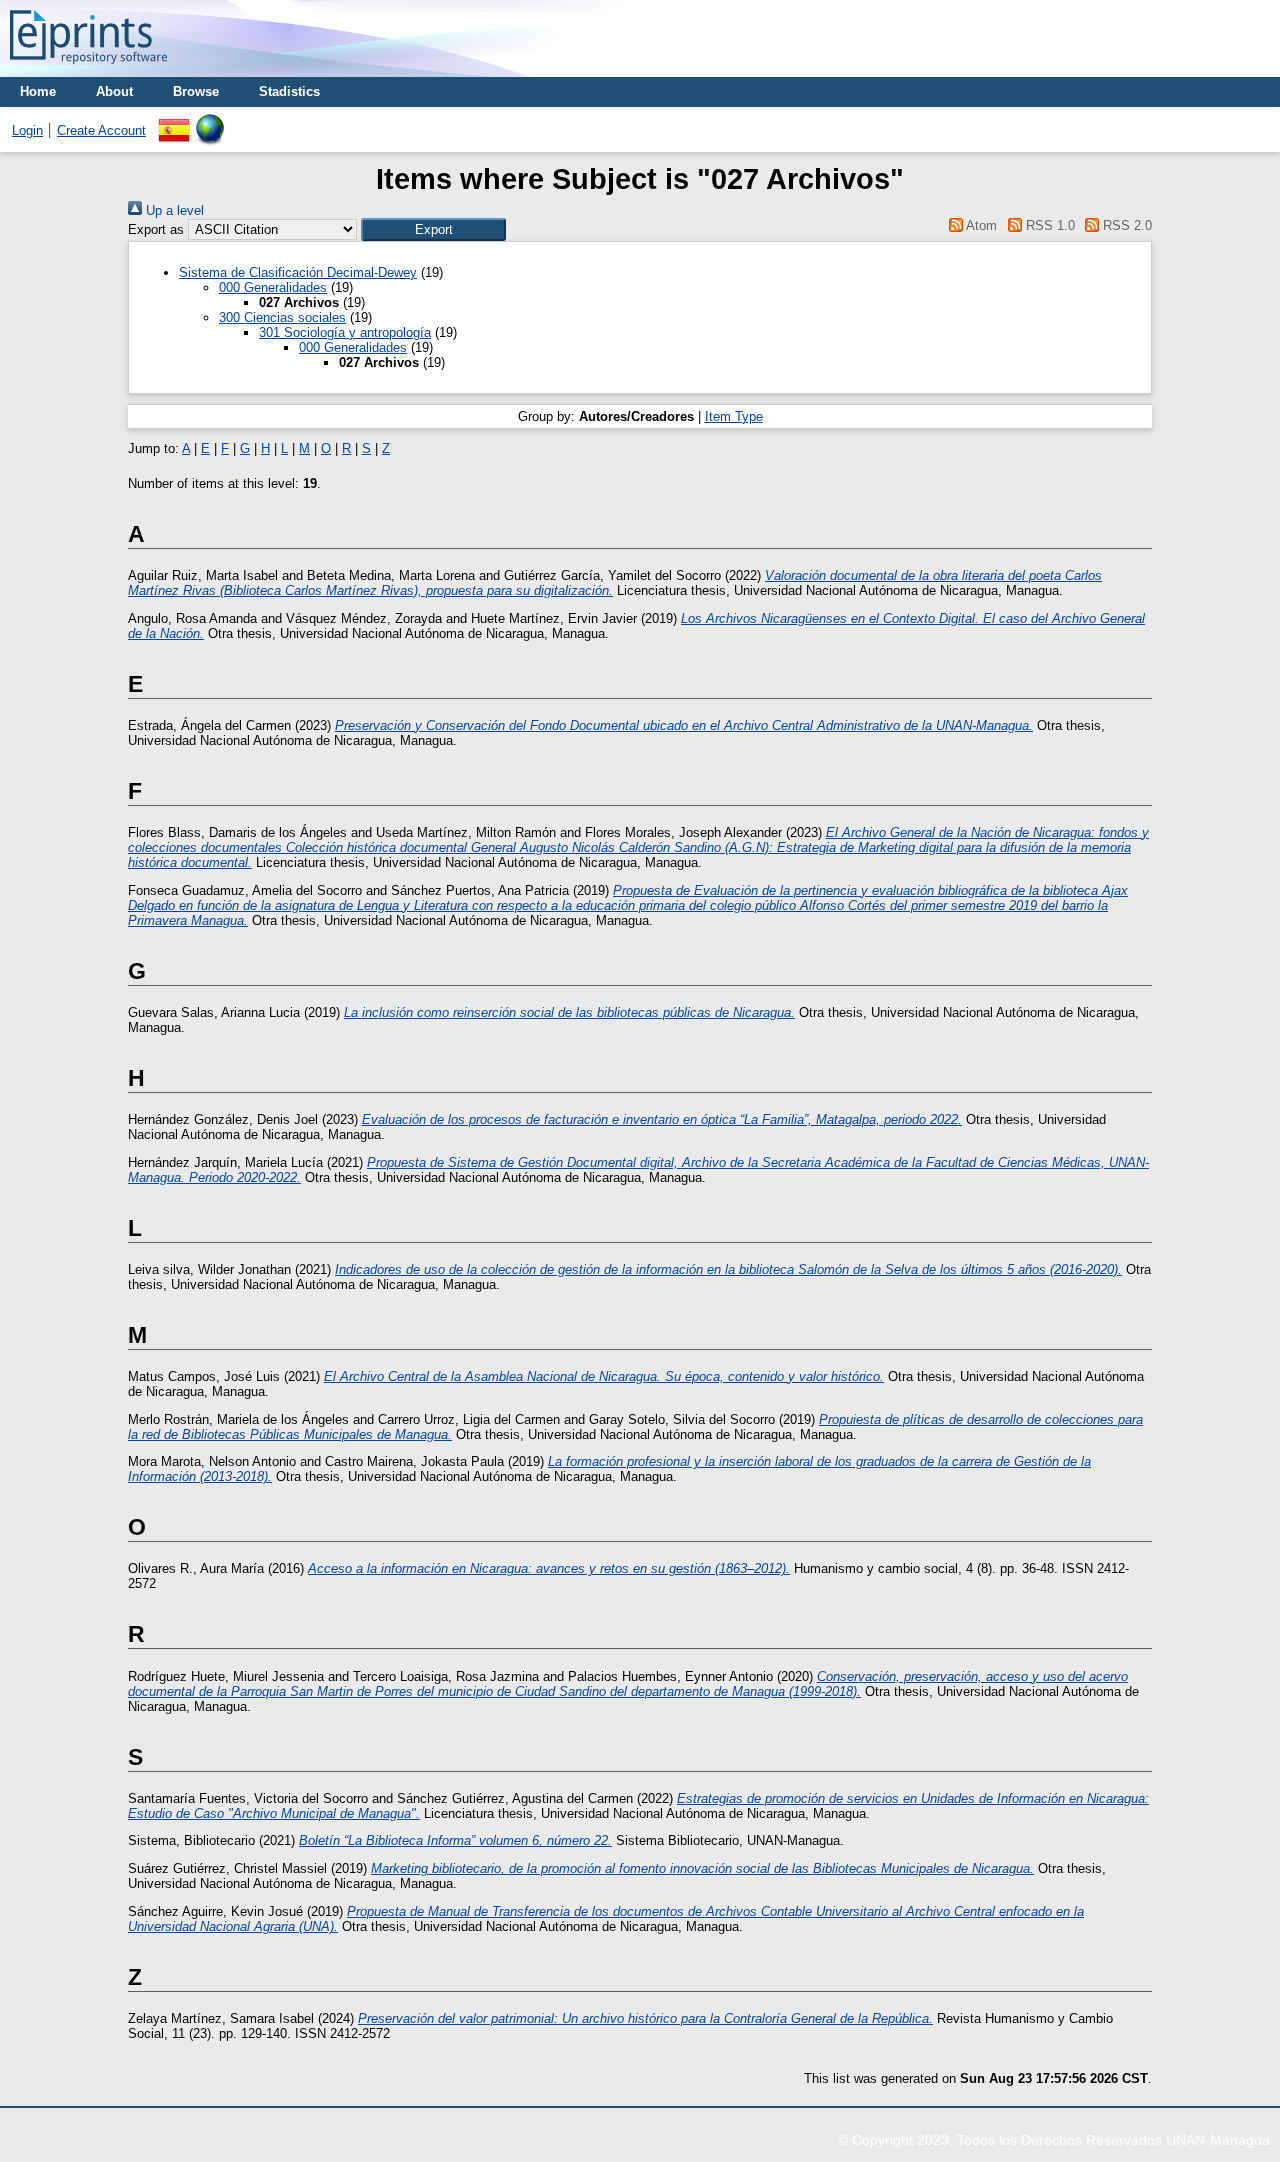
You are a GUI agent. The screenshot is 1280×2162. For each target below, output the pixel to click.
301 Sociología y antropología (345, 332)
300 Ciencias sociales (282, 317)
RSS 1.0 (1048, 225)
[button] (433, 229)
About (114, 91)
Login (27, 130)
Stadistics (289, 91)
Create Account (101, 130)
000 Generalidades (273, 287)
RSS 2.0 (1125, 225)
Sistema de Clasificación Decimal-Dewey (298, 272)
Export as (156, 229)
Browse (196, 91)
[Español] (174, 121)
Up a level (173, 210)
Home (38, 91)
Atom (980, 225)
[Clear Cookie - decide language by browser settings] (210, 121)
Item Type (734, 416)
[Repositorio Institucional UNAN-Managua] (88, 69)
